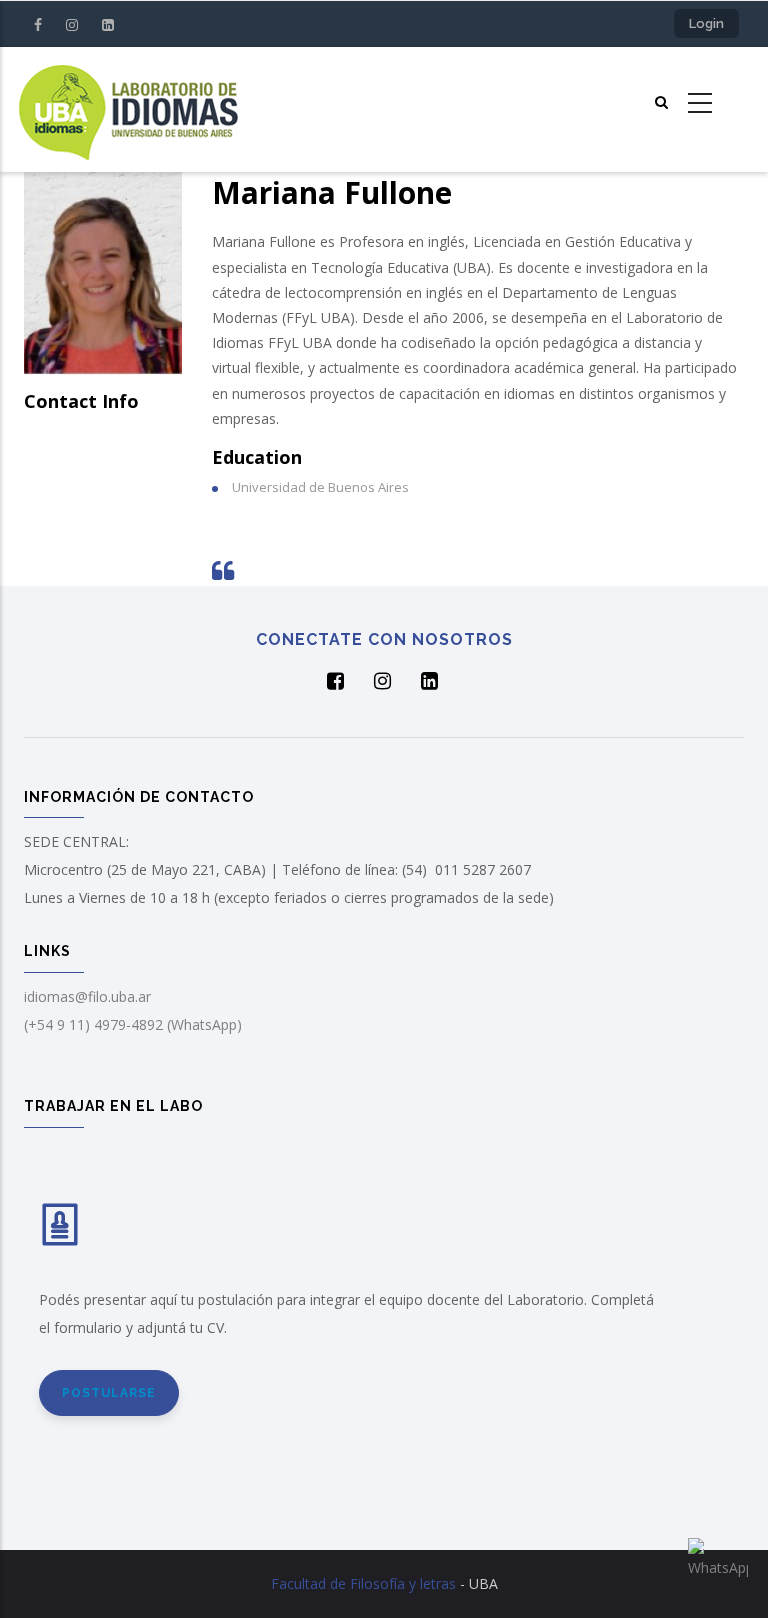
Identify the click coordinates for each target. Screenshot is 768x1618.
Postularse (109, 1393)
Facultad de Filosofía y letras (363, 1583)
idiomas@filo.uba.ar (87, 996)
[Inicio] (128, 109)
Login (706, 23)
